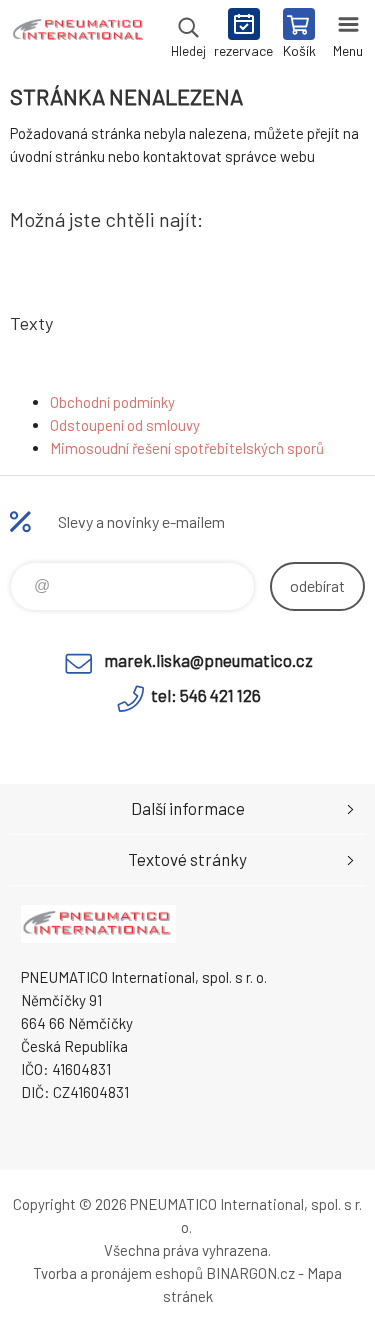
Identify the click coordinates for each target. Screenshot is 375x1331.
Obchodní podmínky (112, 402)
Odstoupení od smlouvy (125, 425)
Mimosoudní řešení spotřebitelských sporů (187, 448)
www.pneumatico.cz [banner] (78, 35)
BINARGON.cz (250, 1273)
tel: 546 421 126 (206, 695)
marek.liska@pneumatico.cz (208, 660)
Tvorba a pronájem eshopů (118, 1273)
